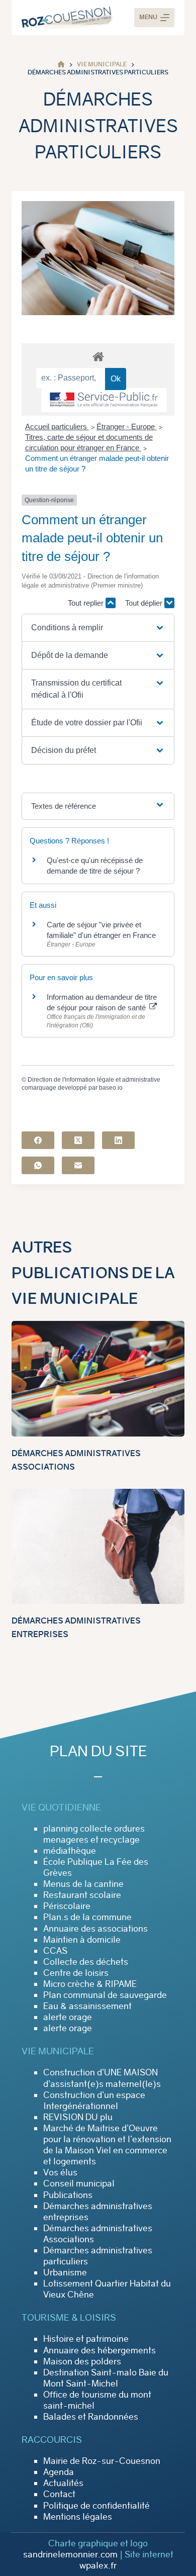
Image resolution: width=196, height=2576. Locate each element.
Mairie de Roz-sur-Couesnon (102, 2461)
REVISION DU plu (78, 2117)
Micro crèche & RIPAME (90, 1984)
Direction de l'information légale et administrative (94, 1080)
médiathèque (70, 1851)
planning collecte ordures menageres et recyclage (94, 1834)
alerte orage (68, 2017)
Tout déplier (145, 603)
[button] (98, 628)
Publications (68, 2195)
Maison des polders (82, 2361)
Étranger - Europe (127, 426)
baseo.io (111, 1088)
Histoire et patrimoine (86, 2339)
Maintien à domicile (82, 1940)
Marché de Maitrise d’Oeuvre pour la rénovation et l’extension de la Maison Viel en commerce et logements (107, 2145)
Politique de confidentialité (96, 2506)
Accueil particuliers (57, 426)
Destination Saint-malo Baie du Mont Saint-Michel (106, 2378)
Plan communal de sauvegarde (105, 1995)
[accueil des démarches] (98, 356)
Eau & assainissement (87, 2006)
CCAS (55, 1951)
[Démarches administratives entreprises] (98, 1546)
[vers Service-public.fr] (104, 400)
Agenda (59, 2472)
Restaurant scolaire (82, 1895)
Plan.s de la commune (87, 1917)
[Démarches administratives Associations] (98, 1379)
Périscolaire (67, 1906)
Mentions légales (78, 2517)
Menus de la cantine (83, 1884)
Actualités (63, 2483)
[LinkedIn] (118, 1140)
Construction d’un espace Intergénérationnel (94, 2101)
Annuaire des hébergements (100, 2350)
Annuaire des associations (95, 1929)
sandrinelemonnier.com (70, 2554)
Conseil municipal (79, 2183)
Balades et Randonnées (91, 2417)
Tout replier (87, 603)
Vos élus (60, 2172)
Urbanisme (65, 2272)
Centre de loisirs (76, 1973)
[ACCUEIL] (61, 65)
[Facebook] (38, 1140)
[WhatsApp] (38, 1165)
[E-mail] (78, 1165)
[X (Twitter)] (78, 1140)
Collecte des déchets (86, 1962)
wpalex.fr (98, 2565)
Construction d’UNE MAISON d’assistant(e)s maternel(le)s (102, 2078)
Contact (59, 2494)
